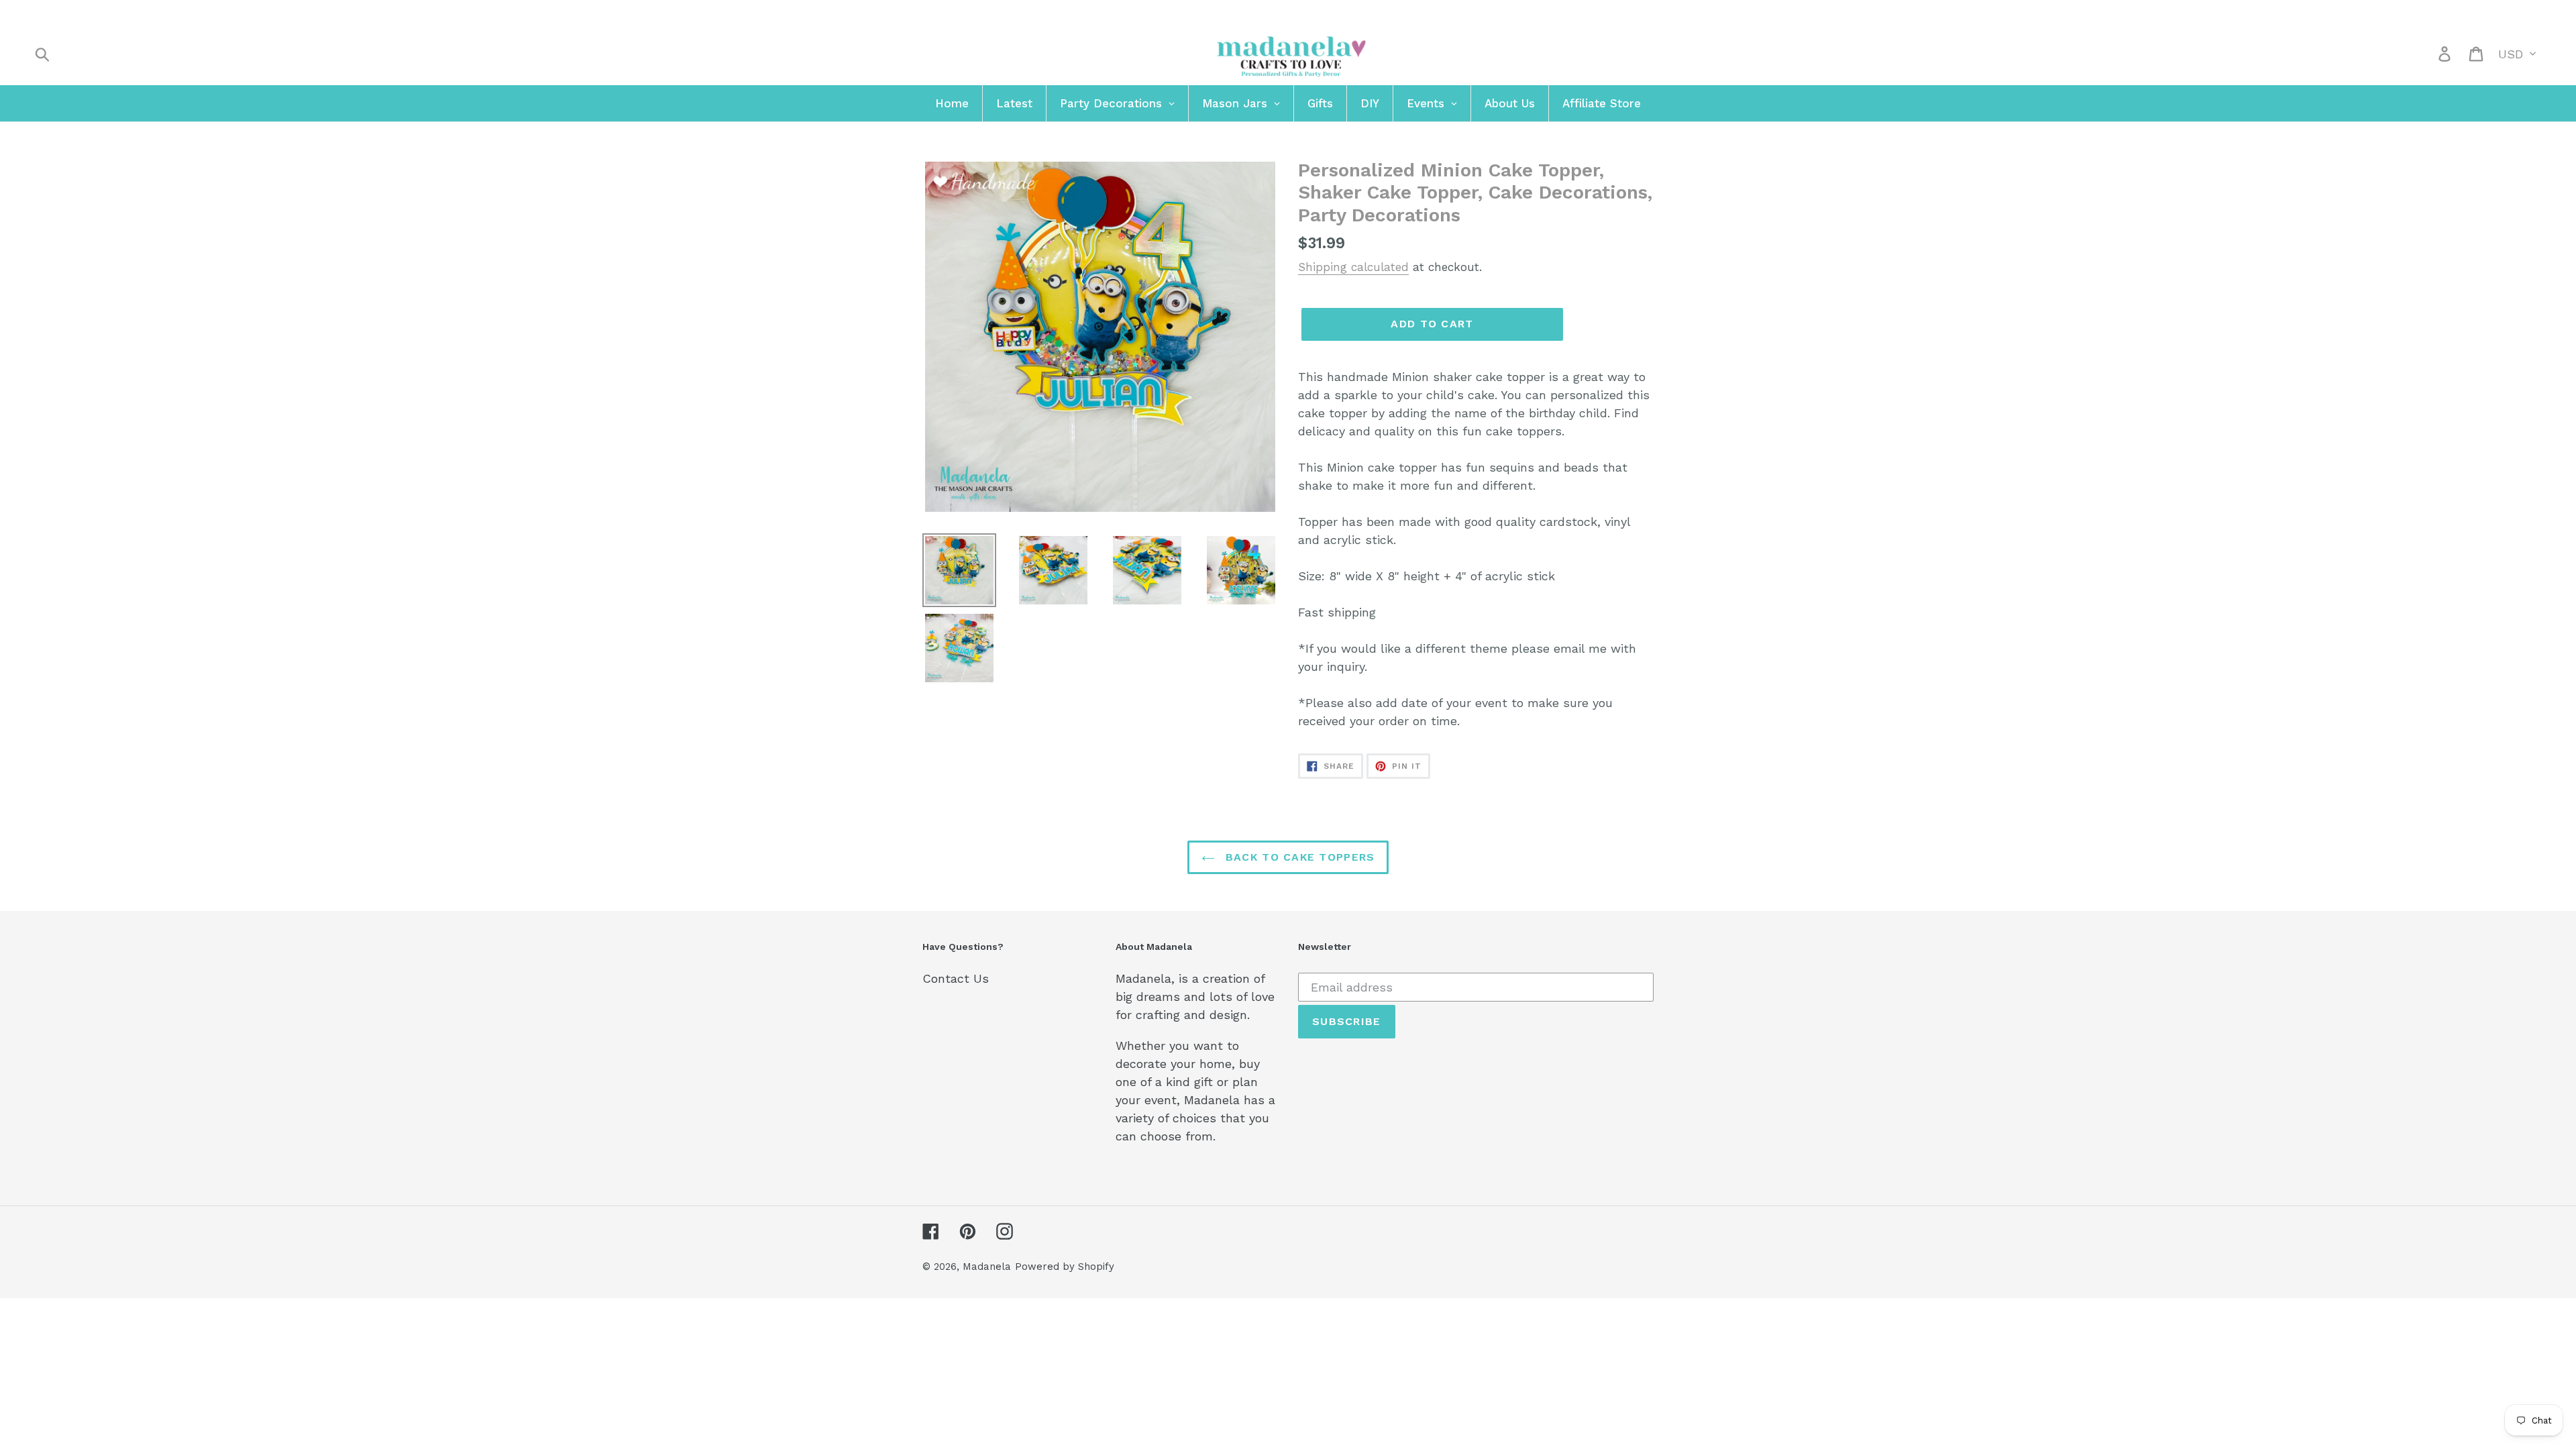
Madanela (987, 1267)
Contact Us (956, 978)
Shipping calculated (1353, 267)
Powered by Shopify (1065, 1267)
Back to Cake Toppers (1298, 857)
